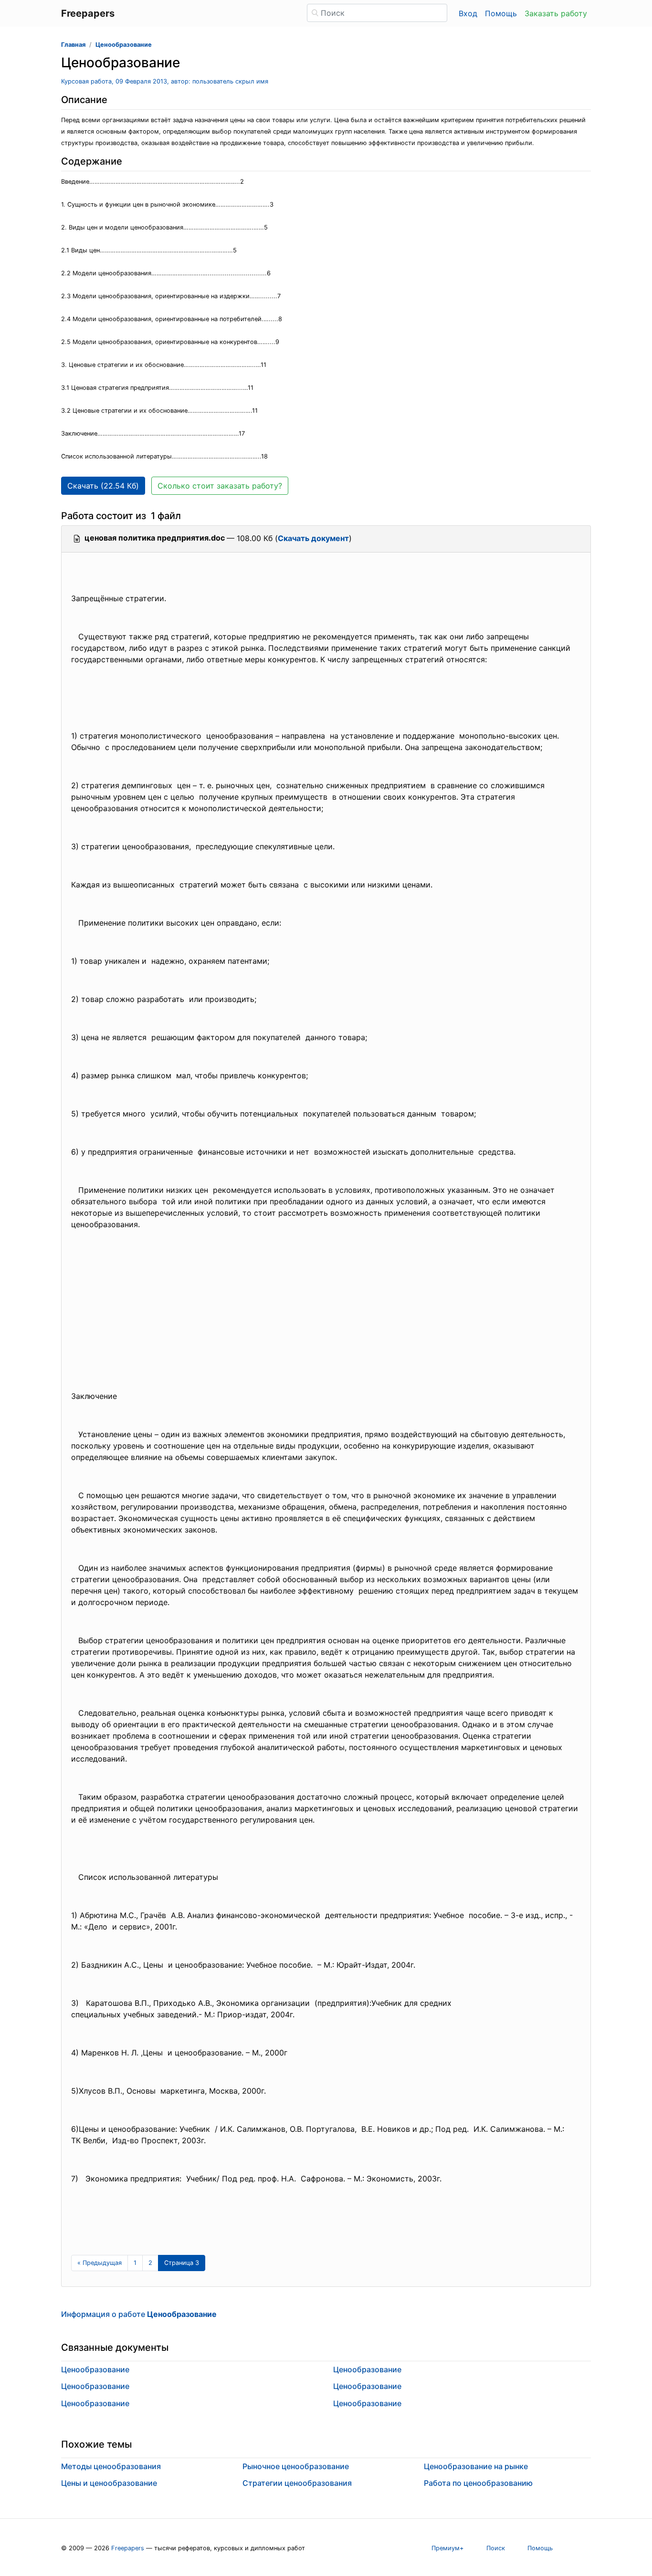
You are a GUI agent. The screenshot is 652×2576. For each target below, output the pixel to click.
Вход (468, 13)
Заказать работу (556, 13)
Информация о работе (139, 2314)
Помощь (501, 13)
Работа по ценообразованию (478, 2483)
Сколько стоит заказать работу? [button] (220, 486)
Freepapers (128, 2548)
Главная (73, 45)
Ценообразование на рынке (476, 2466)
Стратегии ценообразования (297, 2483)
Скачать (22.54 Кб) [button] (103, 486)
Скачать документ (313, 538)
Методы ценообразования (111, 2466)
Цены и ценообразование (109, 2483)
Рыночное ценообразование (296, 2466)
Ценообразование (124, 45)
